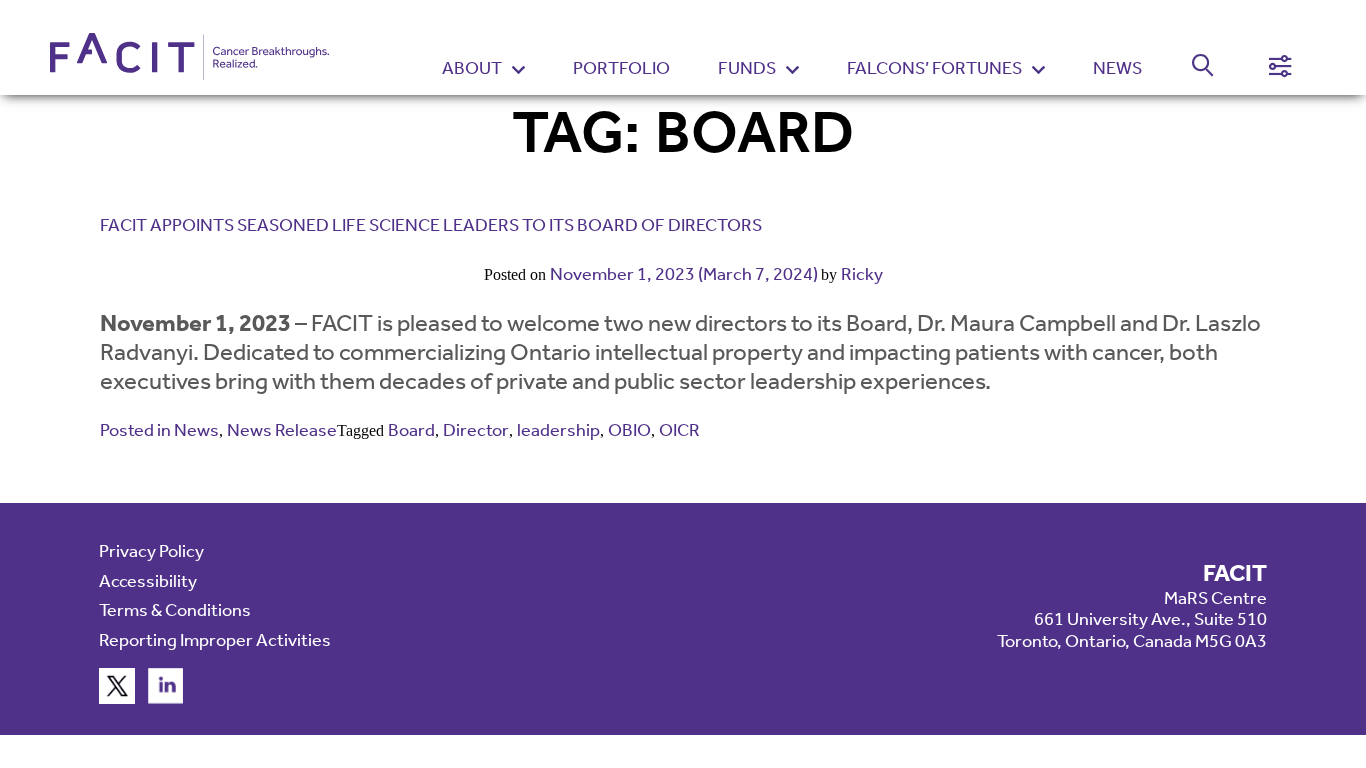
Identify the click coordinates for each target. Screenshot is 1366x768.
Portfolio (621, 68)
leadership (558, 430)
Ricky (862, 274)
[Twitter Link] (117, 698)
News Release (282, 430)
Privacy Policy (151, 551)
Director (476, 430)
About (472, 68)
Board (411, 430)
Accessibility (148, 581)
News (1117, 68)
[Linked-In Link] (166, 698)
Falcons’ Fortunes (934, 68)
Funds (747, 68)
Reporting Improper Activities (215, 640)
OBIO (629, 430)
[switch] (1191, 69)
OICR (679, 430)
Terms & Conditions (175, 610)
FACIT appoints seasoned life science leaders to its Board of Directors (431, 225)
